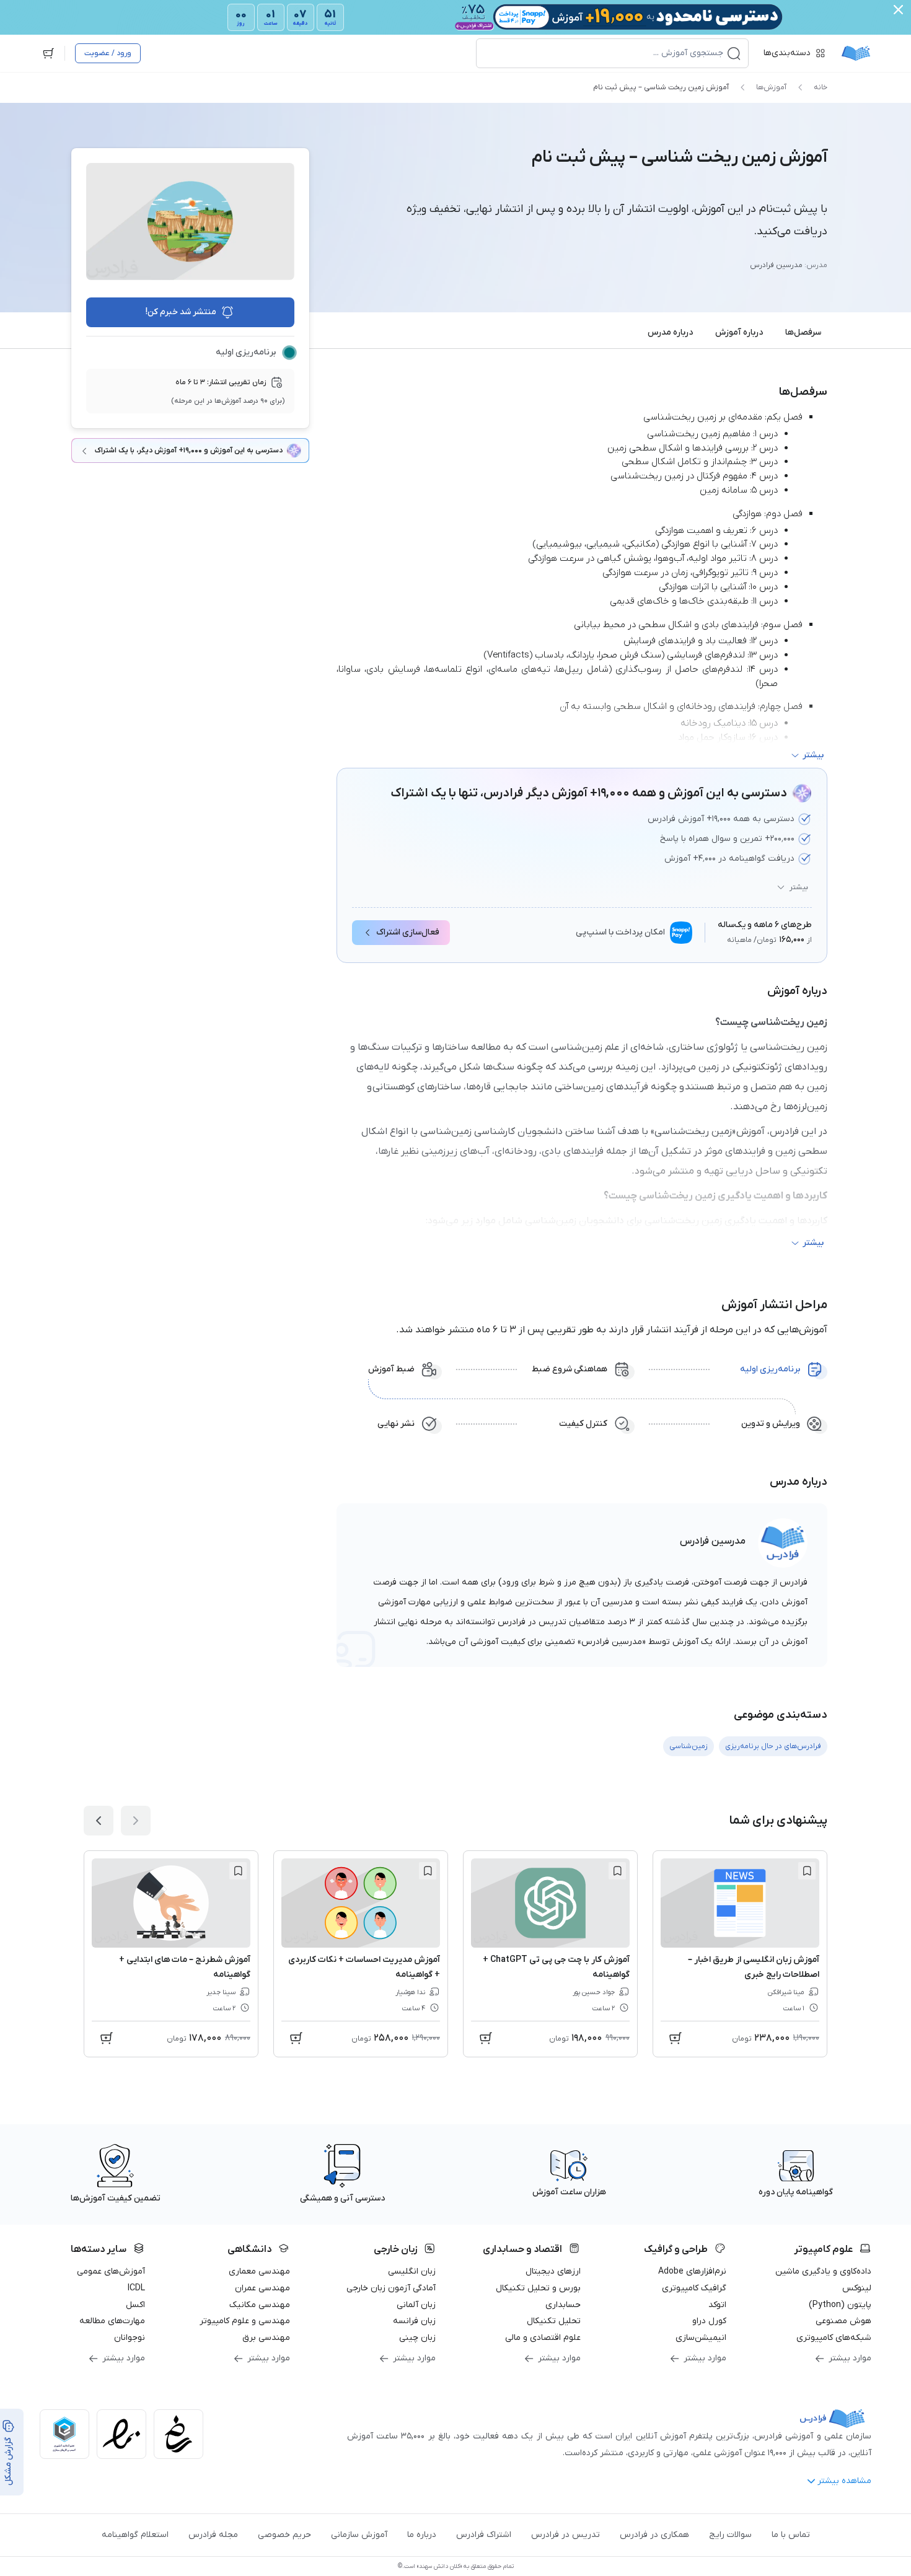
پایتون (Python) (840, 2305)
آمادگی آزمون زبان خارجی (391, 2288)
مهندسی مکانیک (260, 2305)
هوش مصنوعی (843, 2321)
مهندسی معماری (259, 2271)
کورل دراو (709, 2321)
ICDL (136, 2288)
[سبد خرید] (48, 53)
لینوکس (857, 2288)
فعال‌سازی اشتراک (408, 932)
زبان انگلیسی (412, 2271)
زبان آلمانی (416, 2305)
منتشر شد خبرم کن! (181, 312)
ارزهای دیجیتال (553, 2271)
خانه (821, 87)
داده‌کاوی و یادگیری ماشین (823, 2271)
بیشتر (799, 887)
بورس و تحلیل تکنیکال (538, 2288)
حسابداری (563, 2305)
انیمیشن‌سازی (701, 2338)
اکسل (135, 2305)
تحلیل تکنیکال (554, 2321)
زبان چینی (417, 2338)
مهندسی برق (266, 2338)
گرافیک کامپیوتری (694, 2288)
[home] (856, 53)
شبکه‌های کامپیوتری (834, 2338)
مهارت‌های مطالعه (112, 2321)
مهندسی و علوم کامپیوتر (245, 2321)
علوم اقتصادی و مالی (543, 2338)
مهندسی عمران (262, 2288)
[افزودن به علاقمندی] (807, 1871)
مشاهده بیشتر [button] (844, 2481)
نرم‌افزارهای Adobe (692, 2271)
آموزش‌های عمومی (111, 2271)
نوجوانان (130, 2338)
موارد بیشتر (850, 2358)
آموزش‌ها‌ (771, 87)
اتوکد (717, 2305)
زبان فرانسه (414, 2321)
